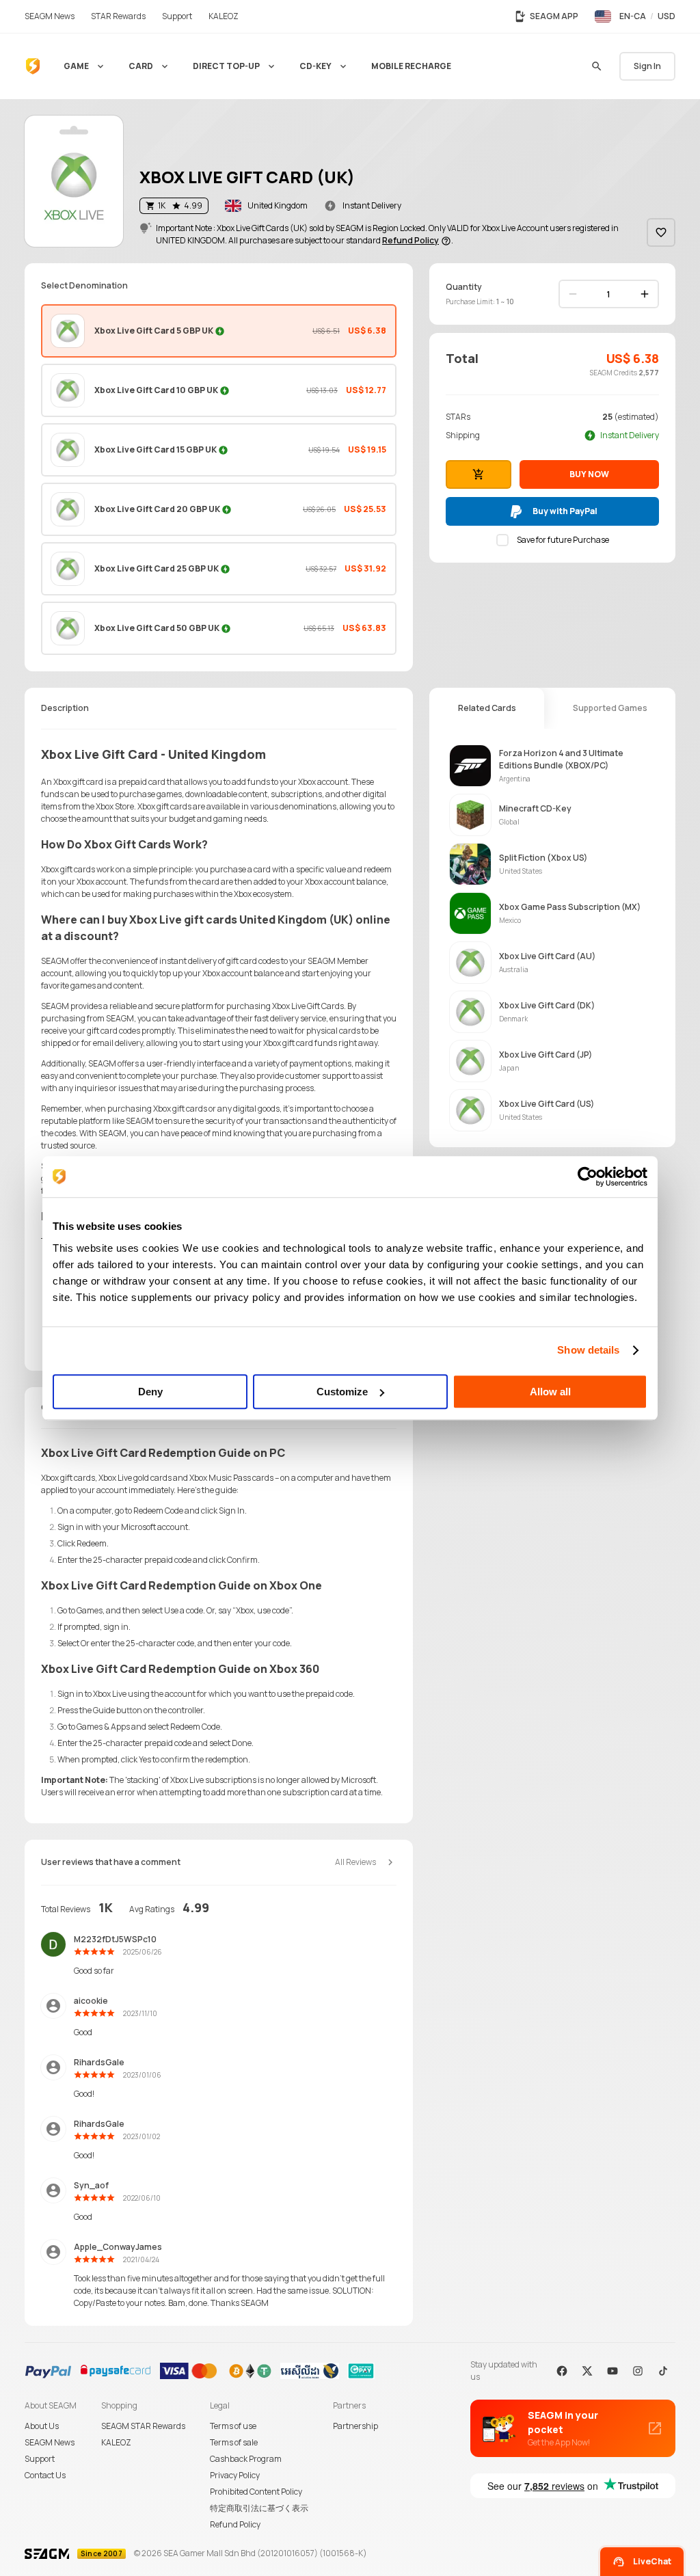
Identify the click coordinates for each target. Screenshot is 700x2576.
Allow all (550, 1392)
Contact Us (45, 2475)
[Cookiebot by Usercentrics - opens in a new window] (588, 1177)
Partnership (355, 2426)
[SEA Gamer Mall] (33, 66)
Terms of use (233, 2426)
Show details (588, 1350)
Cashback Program (246, 2459)
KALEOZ (116, 2442)
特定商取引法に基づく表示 (259, 2508)
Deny (150, 1392)
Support (40, 2459)
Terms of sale (234, 2442)
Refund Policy (235, 2524)
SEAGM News (50, 2442)
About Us (42, 2426)
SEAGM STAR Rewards (143, 2426)
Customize (342, 1392)
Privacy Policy (235, 2475)
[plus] (645, 294)
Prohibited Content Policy (256, 2492)
